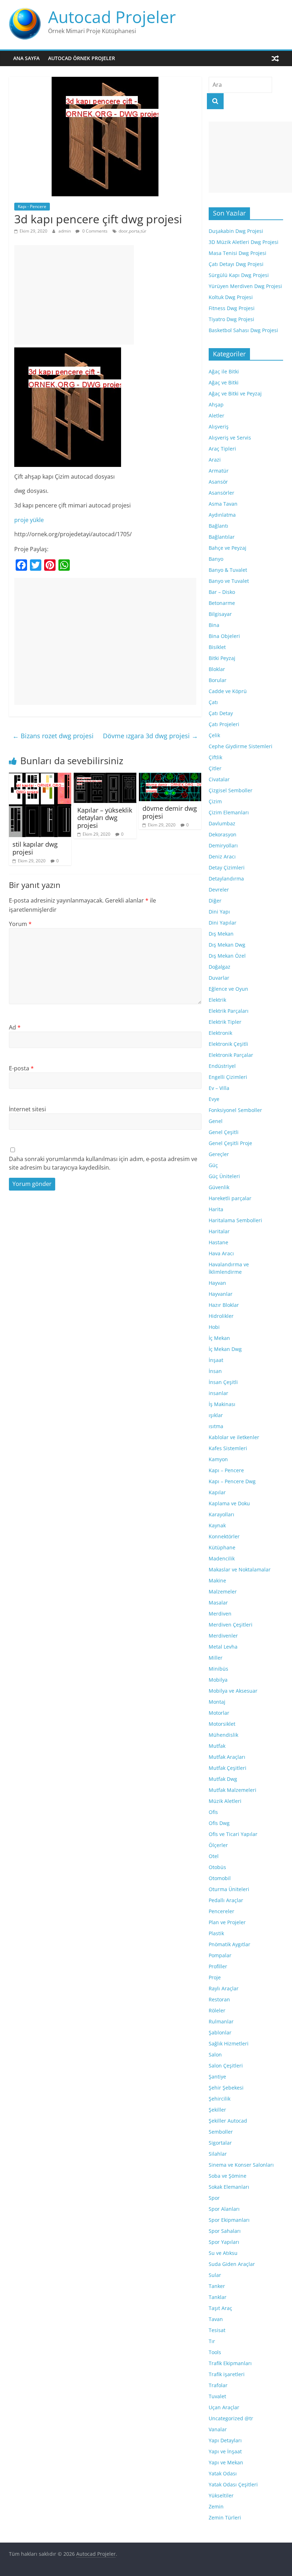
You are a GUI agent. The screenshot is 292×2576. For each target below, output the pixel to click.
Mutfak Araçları (227, 1757)
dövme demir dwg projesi (170, 812)
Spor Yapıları (224, 2242)
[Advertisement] (74, 295)
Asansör (218, 482)
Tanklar (218, 2297)
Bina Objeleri (224, 636)
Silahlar (218, 2154)
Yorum (20, 924)
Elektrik (217, 1000)
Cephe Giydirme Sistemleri (241, 746)
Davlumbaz (222, 823)
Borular (218, 680)
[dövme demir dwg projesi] (170, 777)
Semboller (221, 2132)
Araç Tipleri (222, 449)
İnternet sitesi (27, 1109)
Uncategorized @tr (231, 2418)
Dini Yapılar (223, 923)
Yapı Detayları (225, 2440)
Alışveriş (219, 427)
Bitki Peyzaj (222, 658)
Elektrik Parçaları (229, 1011)
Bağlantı (218, 526)
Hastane (218, 1242)
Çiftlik (215, 757)
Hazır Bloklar (224, 1305)
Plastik (216, 1933)
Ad (15, 1027)
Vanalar (218, 2429)
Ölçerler (218, 1845)
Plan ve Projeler (227, 1922)
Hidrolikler (221, 1316)
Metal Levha (223, 1647)
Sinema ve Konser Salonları (241, 2165)
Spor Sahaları (225, 2231)
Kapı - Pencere (32, 206)
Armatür (219, 471)
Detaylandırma (226, 879)
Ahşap (216, 405)
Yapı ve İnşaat (225, 2451)
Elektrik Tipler (225, 1022)
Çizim (215, 801)
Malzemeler (223, 1592)
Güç (213, 1165)
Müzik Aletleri (225, 1801)
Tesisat (217, 2330)
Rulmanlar (221, 2021)
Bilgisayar (220, 614)
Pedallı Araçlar (226, 1900)
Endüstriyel (222, 1066)
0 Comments (94, 231)
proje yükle (29, 520)
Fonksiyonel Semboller (235, 1110)
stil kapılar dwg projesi (35, 848)
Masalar (218, 1603)
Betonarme (222, 603)
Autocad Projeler (112, 17)
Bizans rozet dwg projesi (53, 736)
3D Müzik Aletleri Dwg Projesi (244, 242)
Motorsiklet (222, 1724)
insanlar (218, 1393)
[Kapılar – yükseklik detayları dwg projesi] (105, 777)
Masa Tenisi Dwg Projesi (238, 253)
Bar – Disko (222, 592)
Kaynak (217, 1525)
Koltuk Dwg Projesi (231, 297)
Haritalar (219, 1231)
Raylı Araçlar (224, 1988)
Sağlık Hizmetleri (229, 2043)
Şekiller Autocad (228, 2121)
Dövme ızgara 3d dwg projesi (150, 736)
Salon (215, 2055)
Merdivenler (223, 1636)
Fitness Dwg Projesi (232, 308)
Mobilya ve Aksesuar (233, 1691)
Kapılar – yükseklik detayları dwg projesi (105, 818)
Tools (215, 2352)
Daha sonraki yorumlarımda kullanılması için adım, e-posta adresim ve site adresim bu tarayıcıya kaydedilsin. (103, 1163)
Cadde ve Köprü (228, 691)
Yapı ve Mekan (226, 2462)
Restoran (219, 1999)
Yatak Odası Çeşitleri (233, 2484)
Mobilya (218, 1680)
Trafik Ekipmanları (230, 2363)
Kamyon (218, 1459)
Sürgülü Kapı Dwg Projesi (239, 275)
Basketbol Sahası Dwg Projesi (243, 330)
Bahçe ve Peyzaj (228, 548)
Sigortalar (220, 2143)
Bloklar (217, 669)
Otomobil (220, 1878)
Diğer (215, 901)
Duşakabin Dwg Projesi (236, 231)
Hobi (214, 1327)
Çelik (214, 735)
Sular (215, 2275)
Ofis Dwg (219, 1823)
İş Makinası (222, 1404)
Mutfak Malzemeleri (233, 1790)
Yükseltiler (221, 2495)
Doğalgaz (220, 967)
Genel (216, 1121)
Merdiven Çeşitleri (231, 1625)
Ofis (213, 1812)
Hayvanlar (221, 1294)
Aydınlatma (222, 515)
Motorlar (219, 1713)
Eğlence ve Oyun (228, 989)
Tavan (216, 2319)
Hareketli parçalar (230, 1198)
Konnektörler (224, 1536)
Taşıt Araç (220, 2308)
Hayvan (217, 1283)
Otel (214, 1856)
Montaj (217, 1702)
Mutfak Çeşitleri (228, 1768)
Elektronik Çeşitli (228, 1044)
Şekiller (217, 2110)
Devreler (219, 890)
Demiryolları (223, 845)
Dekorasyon (223, 834)
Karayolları (221, 1514)
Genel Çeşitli (224, 1132)
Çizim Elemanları (229, 812)
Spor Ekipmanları (229, 2220)
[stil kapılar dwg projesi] (40, 777)
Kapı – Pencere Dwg (232, 1481)
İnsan (215, 1371)
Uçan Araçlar (224, 2407)
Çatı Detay (221, 713)
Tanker (217, 2286)
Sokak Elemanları (229, 2187)
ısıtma (216, 1426)
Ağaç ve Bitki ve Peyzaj (235, 393)
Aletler (217, 416)
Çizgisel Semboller (231, 790)
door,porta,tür (132, 231)
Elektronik (220, 1033)
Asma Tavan (223, 504)
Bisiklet (217, 647)
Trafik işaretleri (227, 2374)
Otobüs (217, 1867)
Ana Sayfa (26, 58)
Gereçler (219, 1154)
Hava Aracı (221, 1253)
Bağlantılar (222, 537)
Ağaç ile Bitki (224, 371)
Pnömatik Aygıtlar (230, 1944)
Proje (215, 1977)
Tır (212, 2341)
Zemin (216, 2506)
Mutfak (217, 1746)
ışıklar (216, 1415)
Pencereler (221, 1911)
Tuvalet (217, 2396)
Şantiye (217, 2077)
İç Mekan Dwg (225, 1349)
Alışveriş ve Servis (230, 438)
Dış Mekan (221, 934)
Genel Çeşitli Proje (230, 1143)
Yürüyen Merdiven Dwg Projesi (245, 286)
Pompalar (220, 1955)
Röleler (217, 2010)
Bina (214, 625)
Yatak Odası (223, 2473)
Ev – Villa (219, 1088)
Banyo (216, 559)
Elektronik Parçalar (231, 1055)
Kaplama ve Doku (229, 1503)
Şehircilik (220, 2099)
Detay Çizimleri (227, 867)
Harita (216, 1209)
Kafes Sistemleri (228, 1448)
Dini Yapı (219, 912)
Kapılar (217, 1492)
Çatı (213, 702)
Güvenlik (219, 1187)
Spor (214, 2198)
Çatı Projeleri (224, 724)
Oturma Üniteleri (229, 1889)
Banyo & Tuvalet (228, 570)
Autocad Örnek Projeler (82, 58)
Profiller (218, 1966)
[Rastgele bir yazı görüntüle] (275, 58)
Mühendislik (223, 1735)
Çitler (215, 768)
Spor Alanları (224, 2209)
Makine (217, 1580)
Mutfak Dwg (223, 1779)
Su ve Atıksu (223, 2253)
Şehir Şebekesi (226, 2088)
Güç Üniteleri (224, 1176)
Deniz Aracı (222, 856)
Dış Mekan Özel (227, 956)
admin (65, 231)
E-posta (21, 1068)
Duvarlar (219, 978)
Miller (216, 1658)
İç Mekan (219, 1338)
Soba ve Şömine (228, 2176)
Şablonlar (220, 2032)
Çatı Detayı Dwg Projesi (236, 264)
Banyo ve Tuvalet (229, 581)
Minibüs (218, 1669)
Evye (214, 1099)
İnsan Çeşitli (223, 1382)
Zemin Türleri (225, 2518)
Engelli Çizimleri (228, 1077)
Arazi (215, 460)
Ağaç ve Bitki (224, 382)
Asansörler (221, 493)
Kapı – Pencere (226, 1470)
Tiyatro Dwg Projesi (231, 319)
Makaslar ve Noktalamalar (240, 1569)
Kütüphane (222, 1547)
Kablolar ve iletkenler (234, 1437)
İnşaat (216, 1360)
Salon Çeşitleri (226, 2066)
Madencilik (222, 1558)
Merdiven (220, 1614)
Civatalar (219, 779)
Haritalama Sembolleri (235, 1220)
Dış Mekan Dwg (227, 945)
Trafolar (218, 2385)
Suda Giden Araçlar (232, 2264)
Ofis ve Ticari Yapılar (233, 1834)
